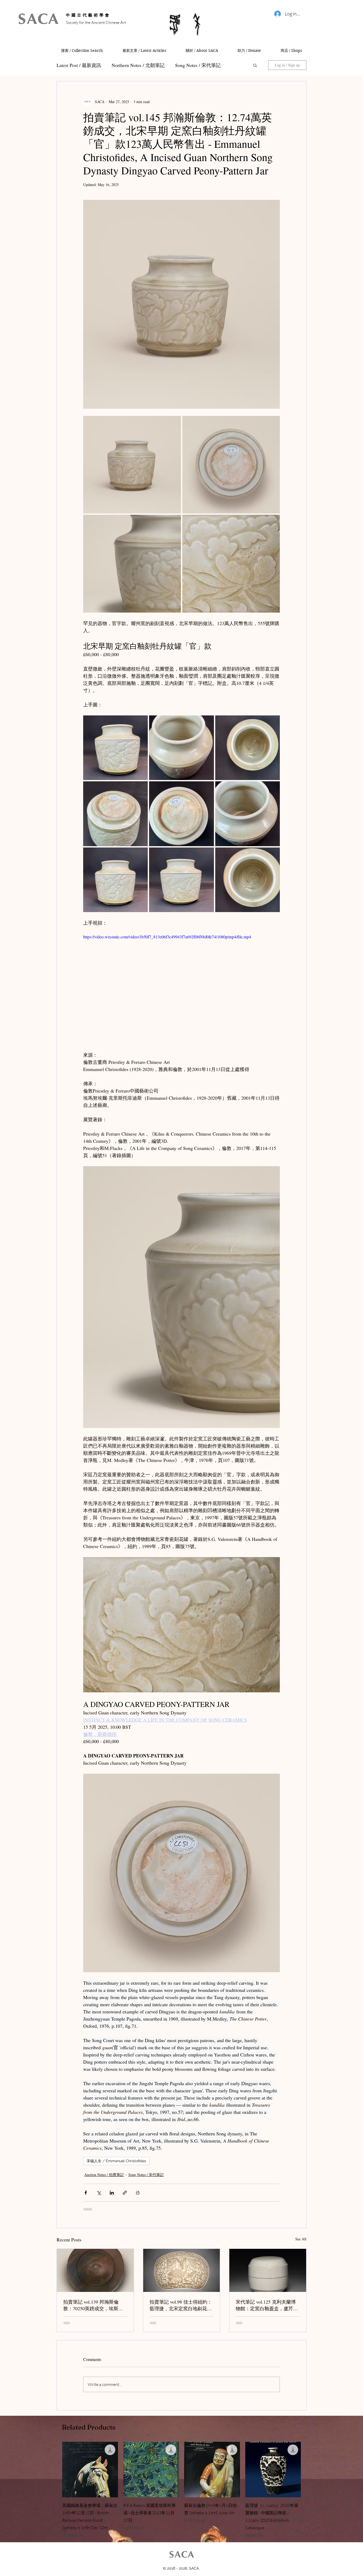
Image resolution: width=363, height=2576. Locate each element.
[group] (181, 2495)
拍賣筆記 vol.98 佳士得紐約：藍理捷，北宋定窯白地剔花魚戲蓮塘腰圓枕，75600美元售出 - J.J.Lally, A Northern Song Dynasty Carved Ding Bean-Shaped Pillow (181, 2305)
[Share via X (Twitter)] (99, 2193)
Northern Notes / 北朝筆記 (138, 65)
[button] (255, 65)
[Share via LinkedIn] (112, 2193)
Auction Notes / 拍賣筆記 (104, 2175)
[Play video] (181, 989)
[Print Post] (138, 2193)
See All (301, 2239)
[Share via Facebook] (86, 2193)
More (180, 65)
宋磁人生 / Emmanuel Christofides (116, 2161)
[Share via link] (125, 2193)
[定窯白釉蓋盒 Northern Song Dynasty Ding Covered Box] (268, 2270)
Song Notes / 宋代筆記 (146, 2175)
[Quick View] (90, 2474)
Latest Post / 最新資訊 (79, 65)
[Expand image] (132, 465)
